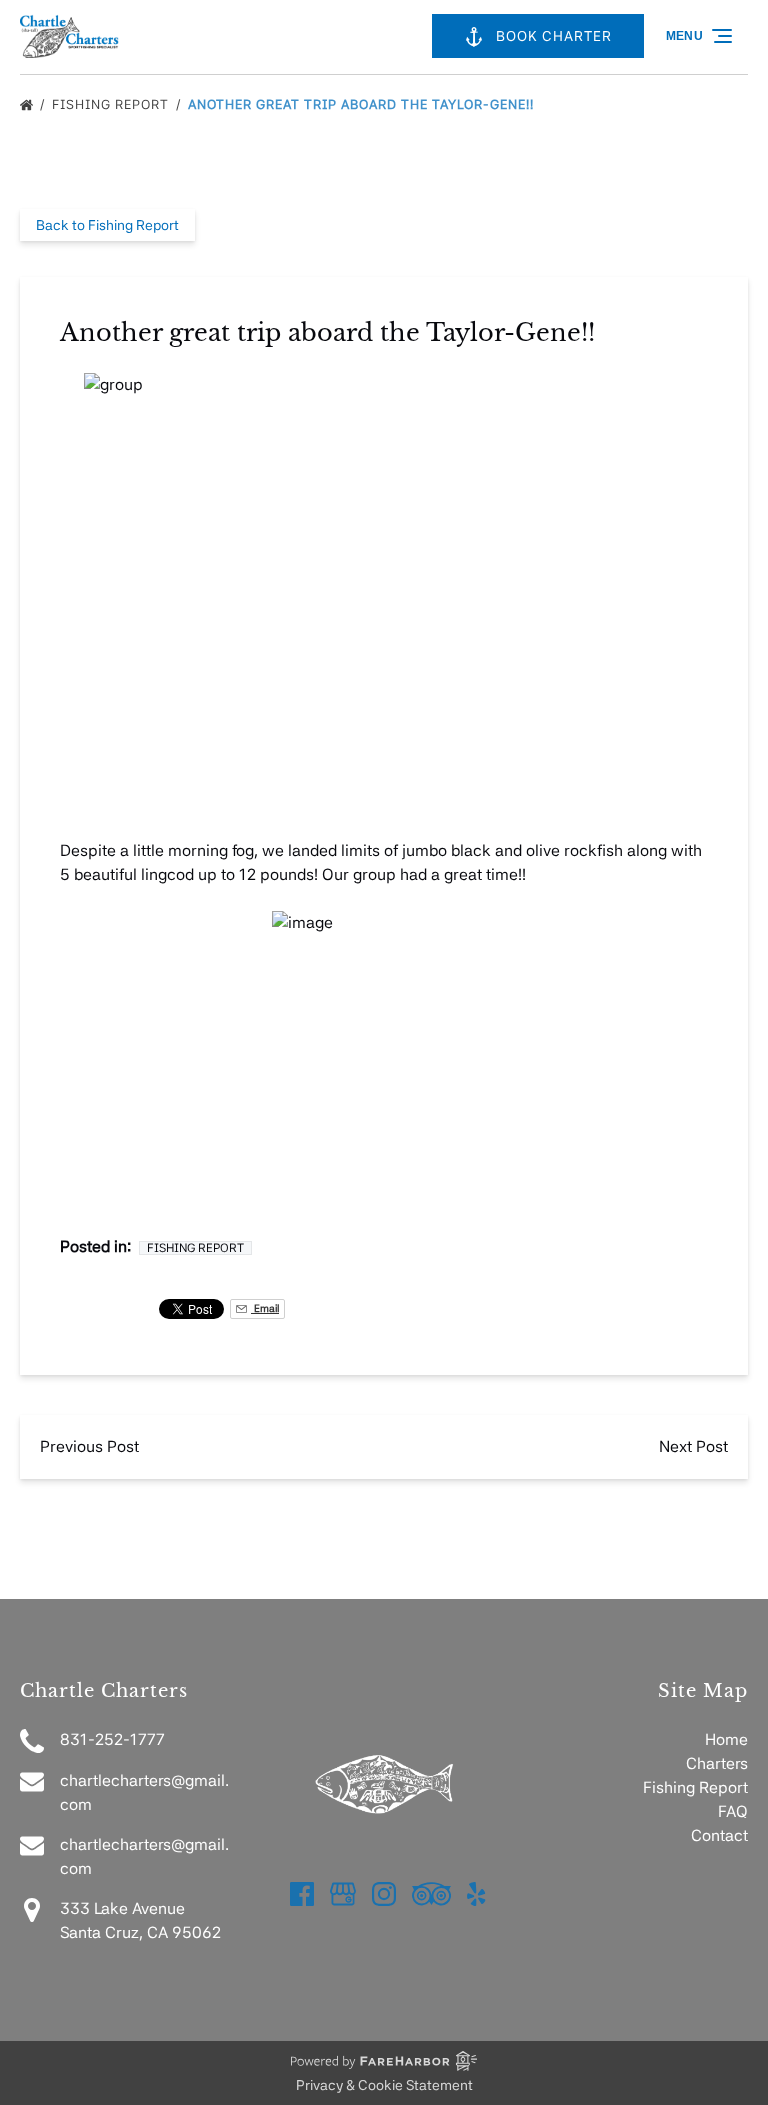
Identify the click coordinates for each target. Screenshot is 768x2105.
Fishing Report (112, 104)
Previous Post (89, 1446)
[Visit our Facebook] (302, 1894)
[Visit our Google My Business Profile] (343, 1894)
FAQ (733, 1811)
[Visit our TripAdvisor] (431, 1894)
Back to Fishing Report (107, 225)
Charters (717, 1763)
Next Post (693, 1446)
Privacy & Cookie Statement (384, 2085)
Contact (719, 1835)
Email (265, 1308)
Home (726, 1739)
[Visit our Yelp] (476, 1894)
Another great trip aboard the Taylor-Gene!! (363, 104)
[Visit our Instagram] (384, 1894)
